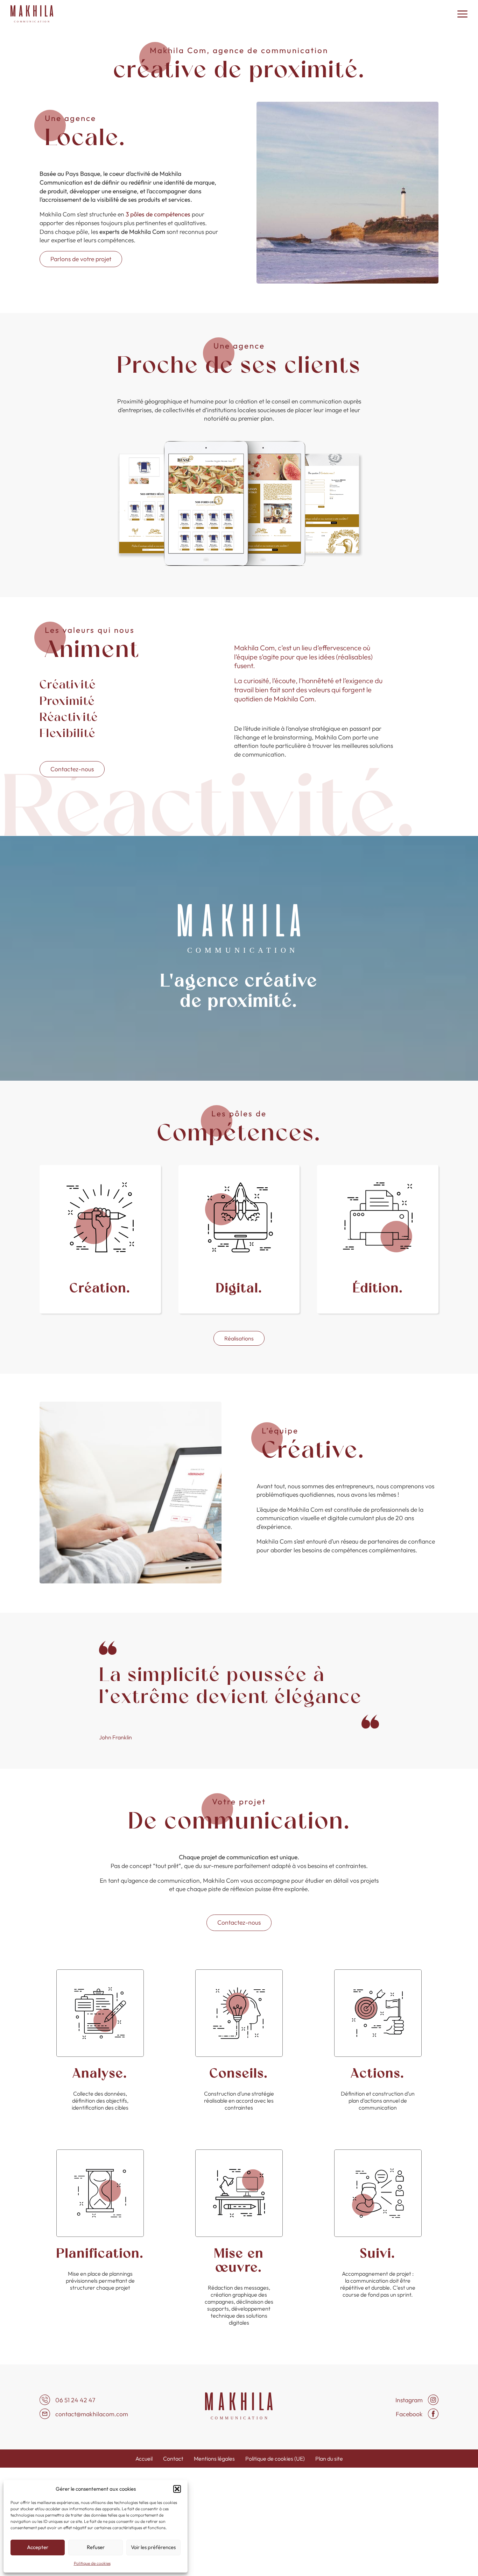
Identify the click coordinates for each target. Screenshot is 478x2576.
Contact (173, 2459)
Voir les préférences (153, 2547)
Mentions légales (214, 2459)
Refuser (96, 2547)
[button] (177, 2489)
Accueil (144, 2459)
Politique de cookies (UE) (275, 2459)
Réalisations (239, 1338)
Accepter (38, 2547)
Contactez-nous (72, 769)
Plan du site (329, 2459)
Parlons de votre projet (81, 259)
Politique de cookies (92, 2563)
